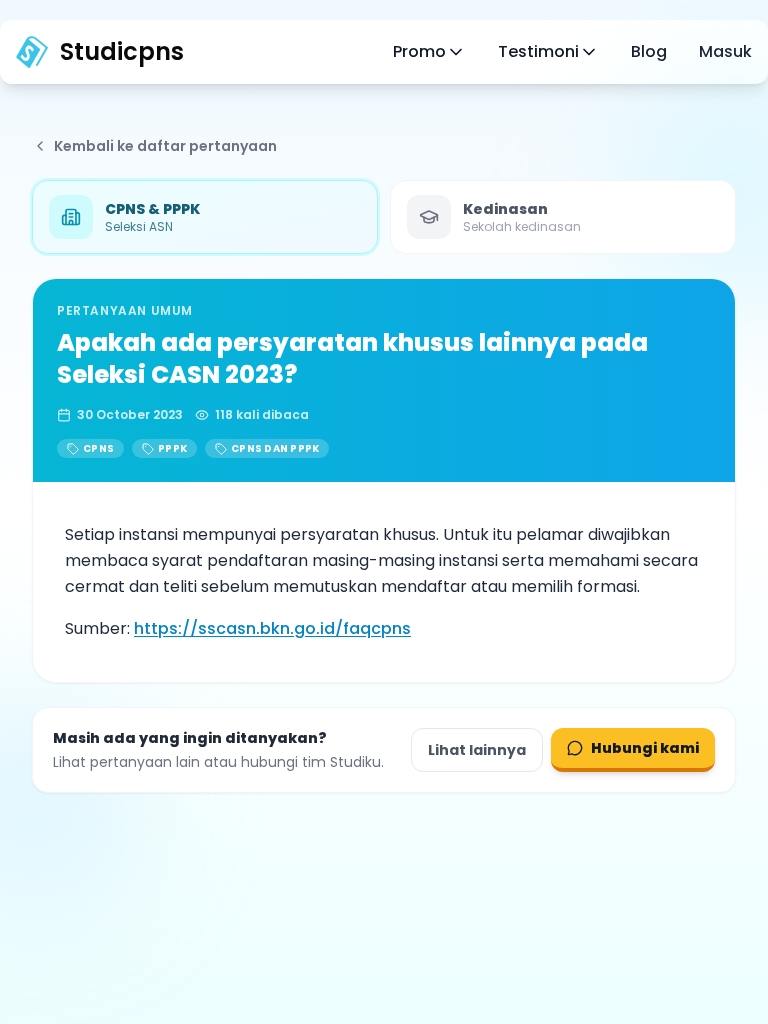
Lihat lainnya (477, 750)
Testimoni (538, 51)
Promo (419, 51)
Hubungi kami (645, 748)
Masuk (725, 51)
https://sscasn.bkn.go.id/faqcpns (272, 628)
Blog (649, 51)
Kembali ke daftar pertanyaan (165, 146)
